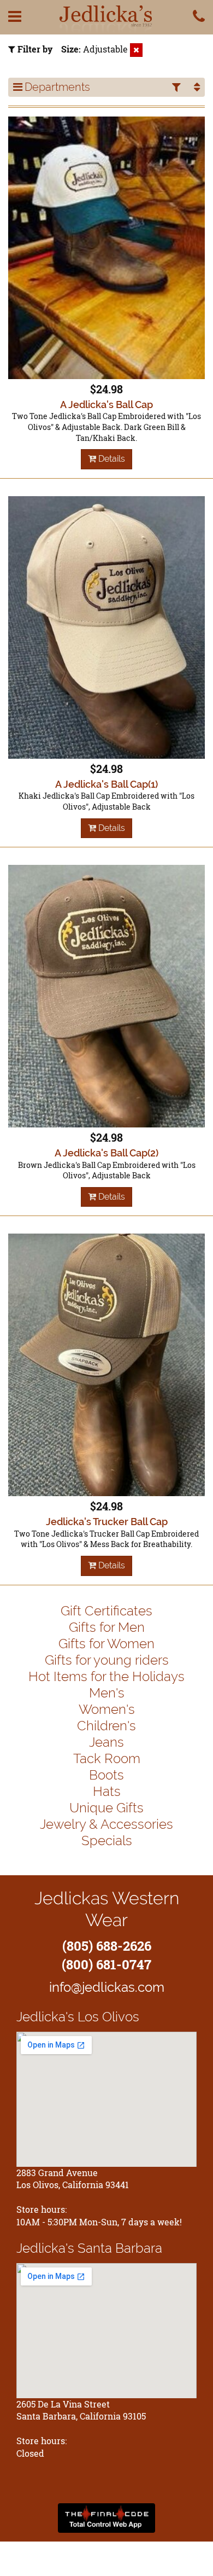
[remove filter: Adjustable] (136, 50)
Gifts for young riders (107, 1660)
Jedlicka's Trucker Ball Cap (107, 1522)
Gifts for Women (106, 1644)
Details (111, 459)
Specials (107, 1841)
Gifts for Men (107, 1627)
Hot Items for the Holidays (106, 1676)
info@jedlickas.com (107, 1987)
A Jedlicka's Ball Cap (106, 405)
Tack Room (107, 1758)
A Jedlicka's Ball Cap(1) (106, 784)
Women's (107, 1709)
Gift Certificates (106, 1611)
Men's (107, 1693)
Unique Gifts (106, 1808)
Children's (106, 1726)
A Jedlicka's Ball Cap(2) (106, 1153)
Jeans (106, 1742)
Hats (107, 1791)
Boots (106, 1775)
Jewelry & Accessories (106, 1824)
